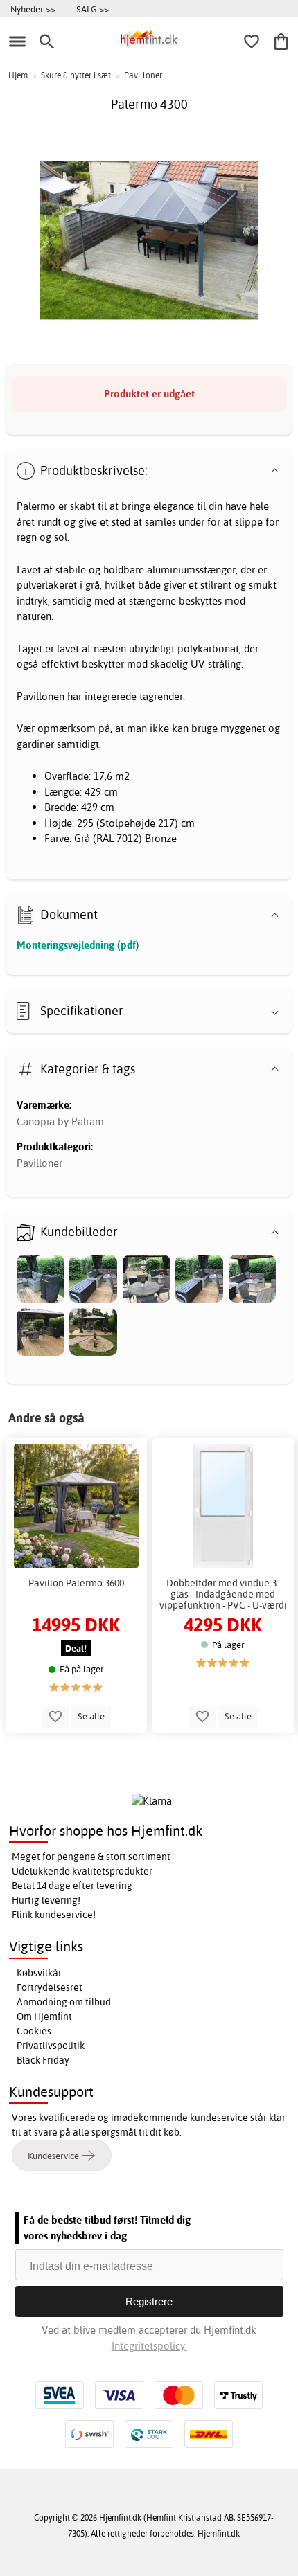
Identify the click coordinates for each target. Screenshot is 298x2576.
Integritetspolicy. (149, 2346)
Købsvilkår (39, 1973)
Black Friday (43, 2060)
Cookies (34, 2031)
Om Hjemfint (44, 2016)
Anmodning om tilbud (64, 2002)
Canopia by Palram (60, 1121)
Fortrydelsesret (50, 1987)
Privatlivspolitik (51, 2046)
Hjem (18, 75)
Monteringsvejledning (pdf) (78, 945)
